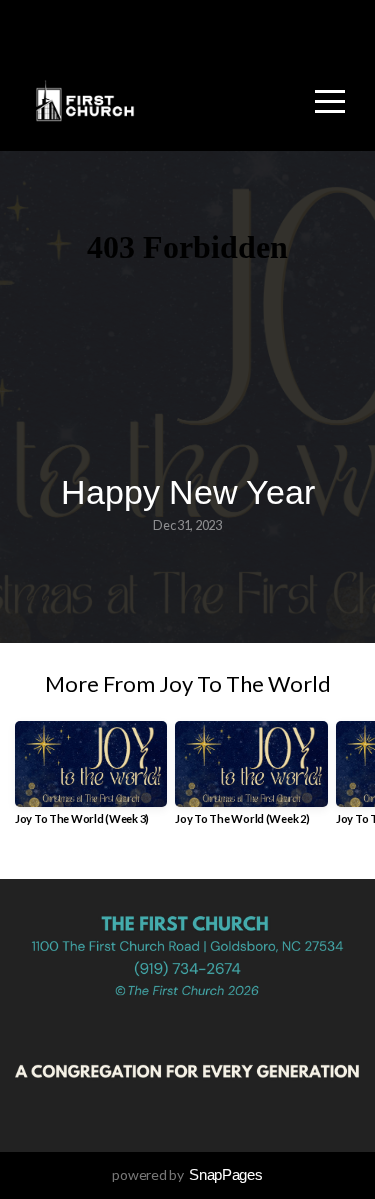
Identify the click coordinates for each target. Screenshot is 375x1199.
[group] (91, 780)
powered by (187, 1174)
